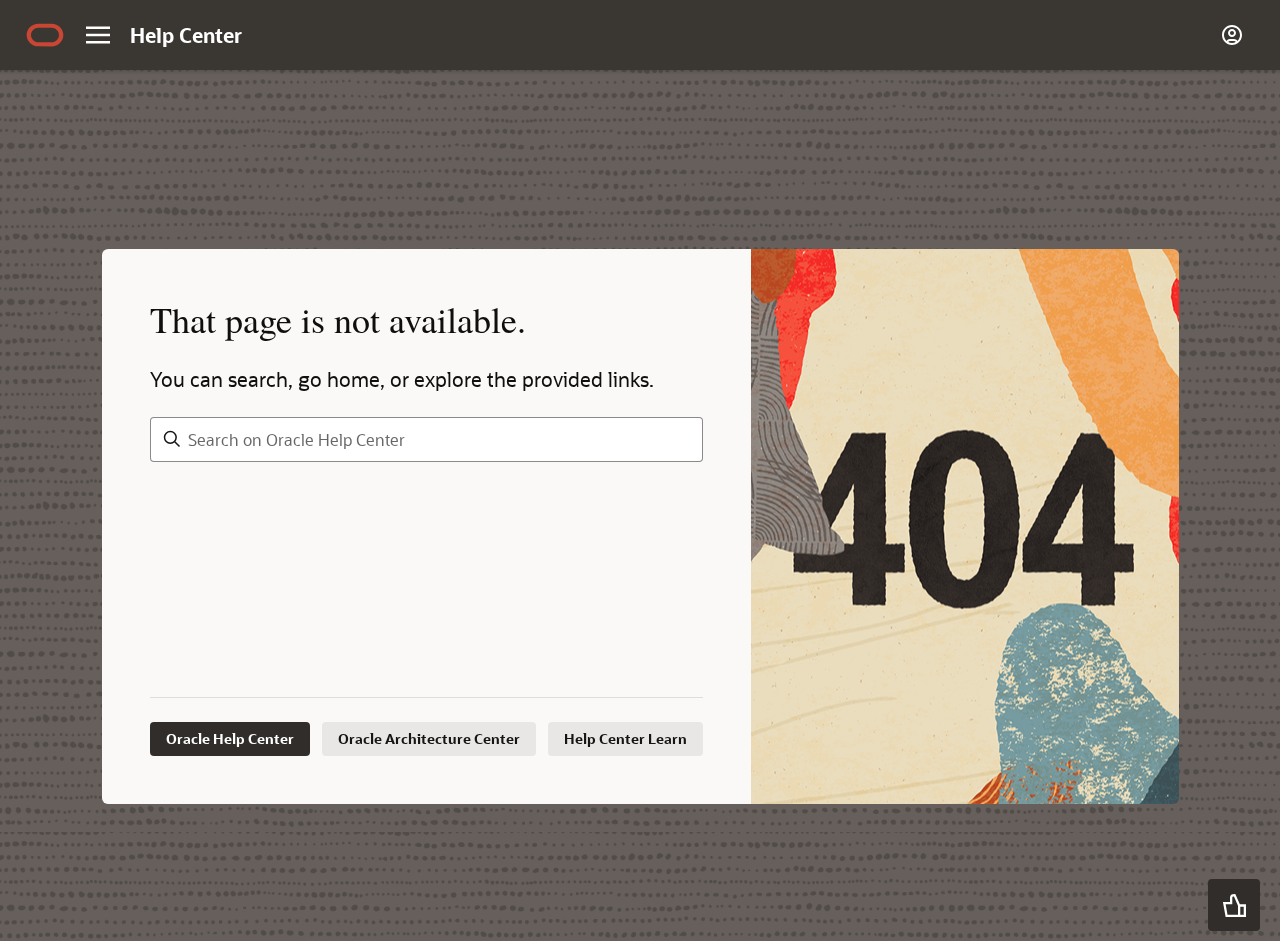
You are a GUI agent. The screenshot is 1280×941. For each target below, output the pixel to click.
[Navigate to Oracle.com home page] (45, 35)
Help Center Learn (625, 738)
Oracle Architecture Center (429, 738)
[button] (1234, 905)
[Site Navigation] (98, 35)
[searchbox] (426, 439)
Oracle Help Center (230, 738)
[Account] (1232, 35)
